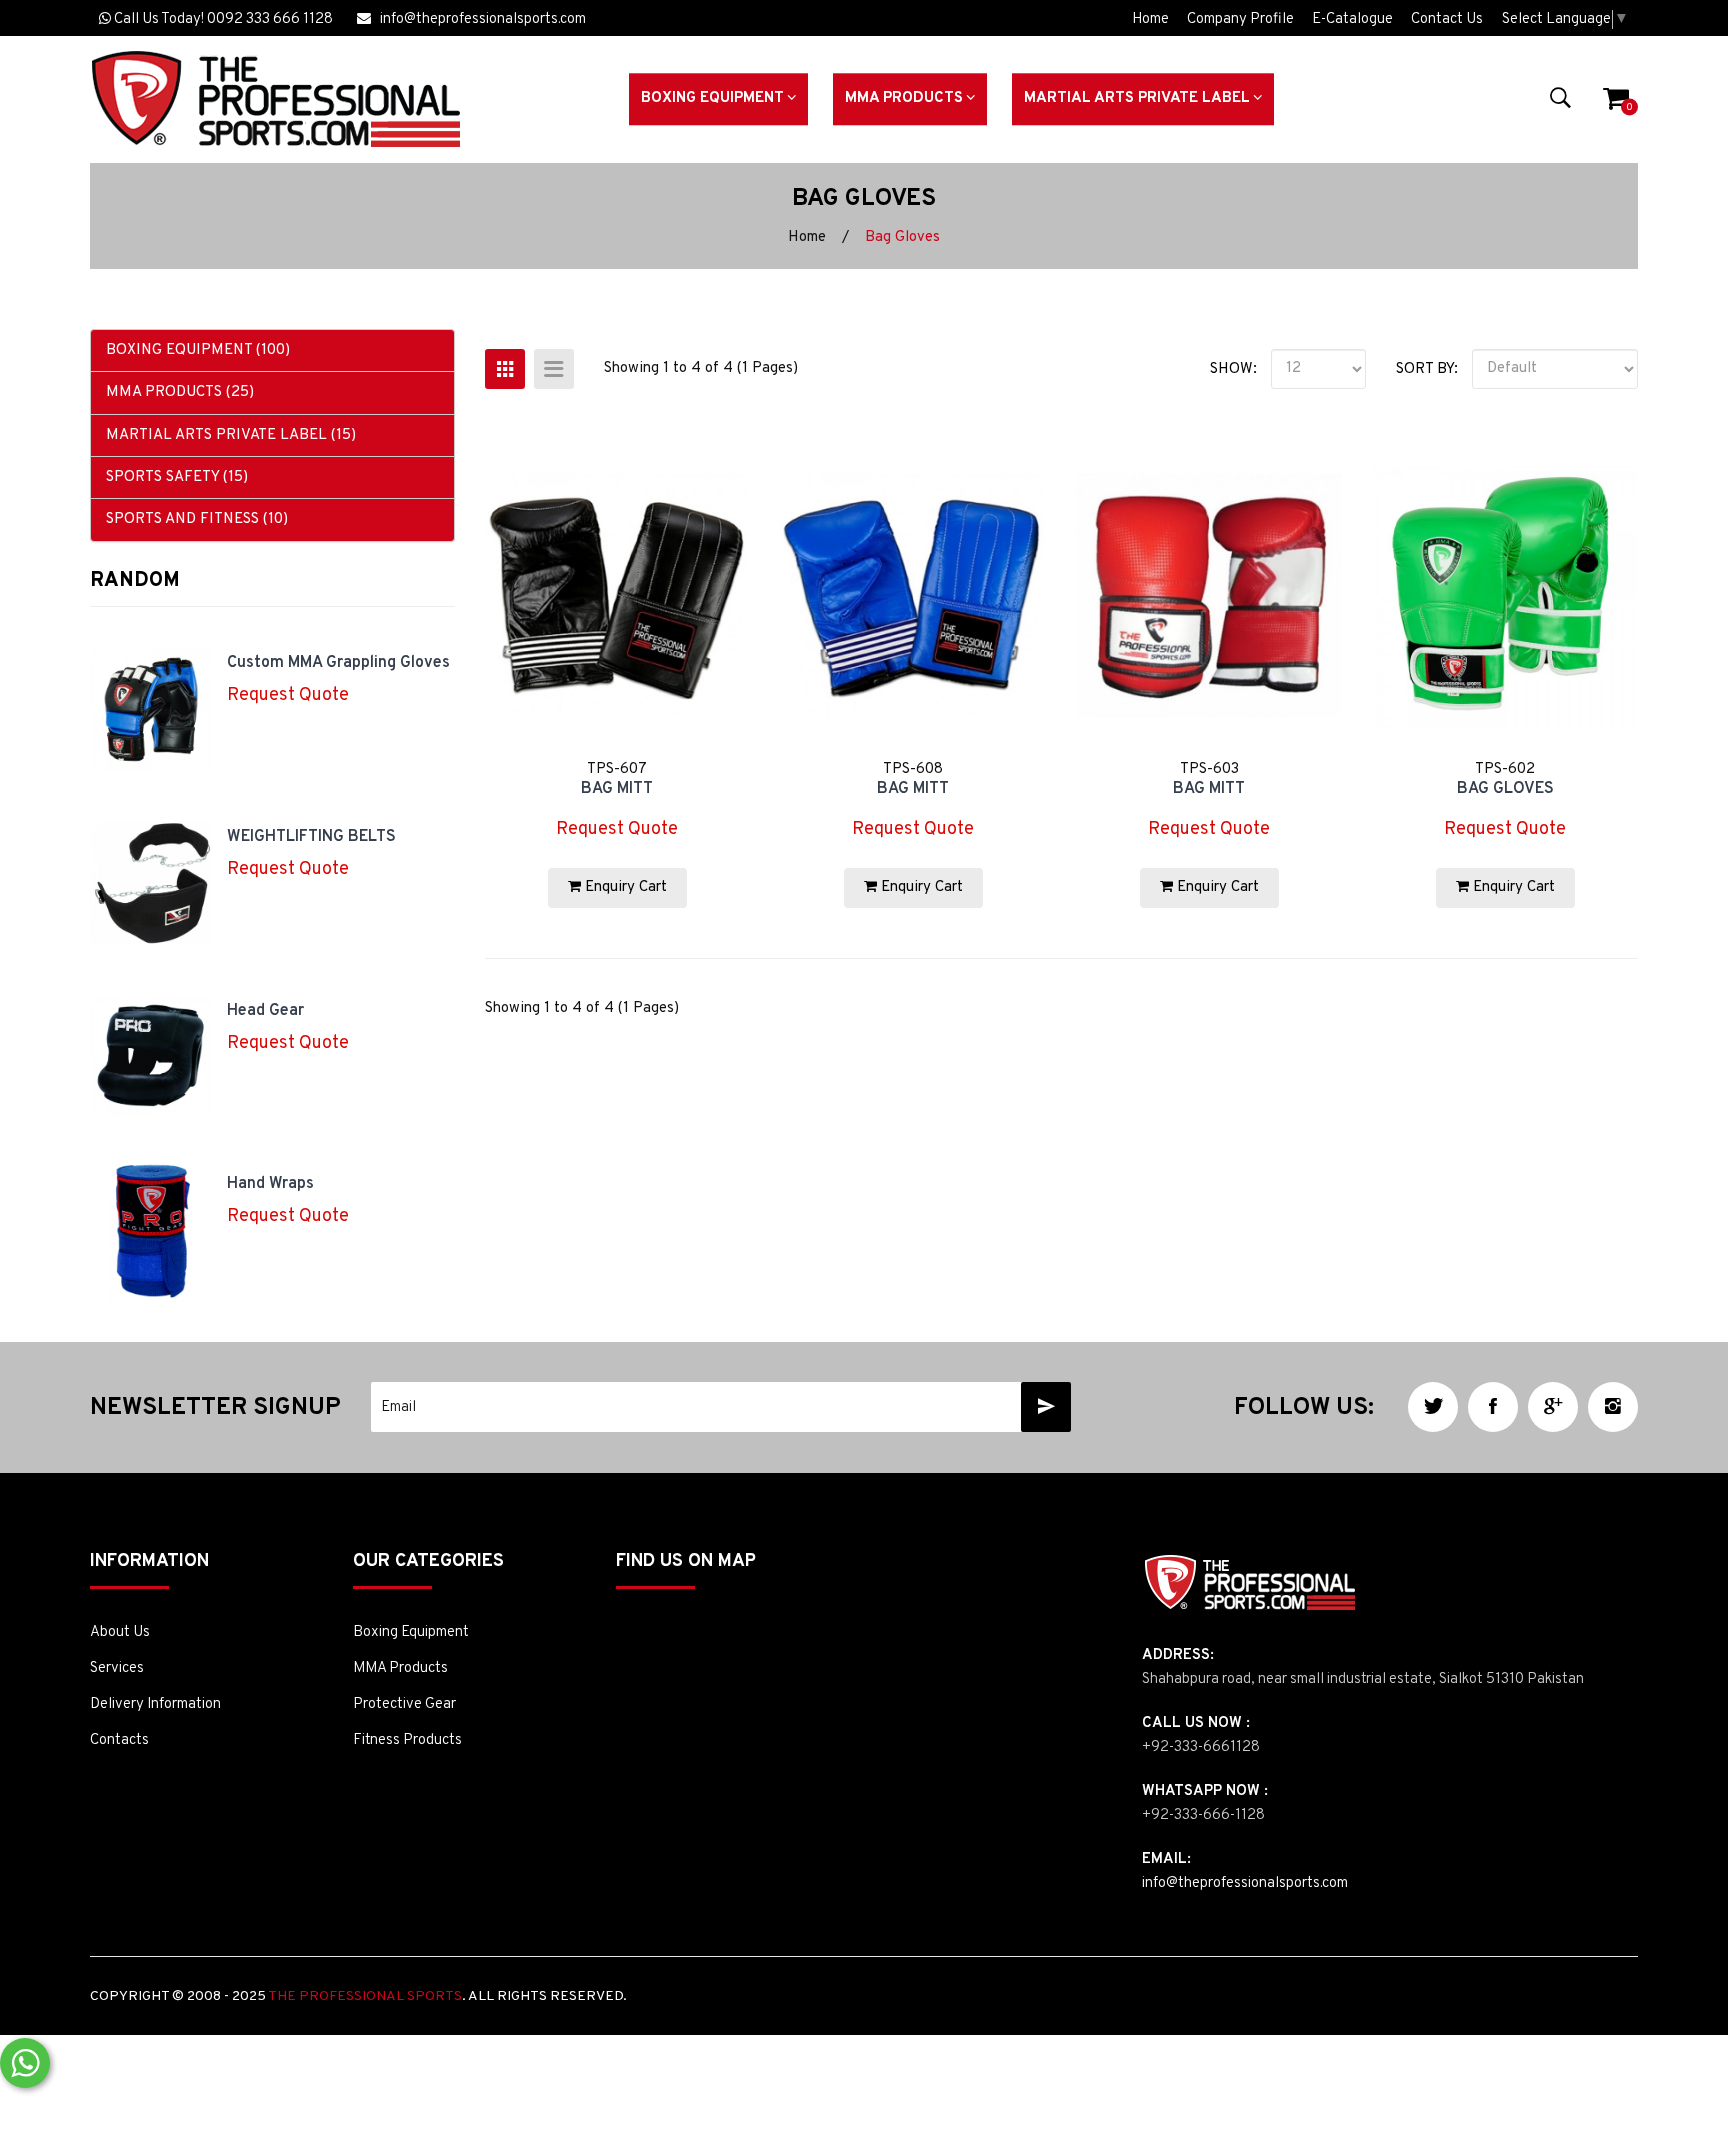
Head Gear (265, 1011)
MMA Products (400, 1668)
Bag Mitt (617, 789)
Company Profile (1240, 19)
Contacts (119, 1740)
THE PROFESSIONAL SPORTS (365, 1996)
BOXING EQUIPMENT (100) (198, 350)
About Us (120, 1632)
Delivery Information (155, 1704)
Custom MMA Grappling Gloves (338, 663)
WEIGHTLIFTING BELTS (311, 837)
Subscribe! (1046, 1407)
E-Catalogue (1352, 19)
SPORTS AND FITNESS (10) (197, 519)
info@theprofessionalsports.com (478, 19)
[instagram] (1613, 1407)
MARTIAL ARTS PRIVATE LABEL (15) (231, 435)
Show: (1233, 369)
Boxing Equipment (411, 1632)
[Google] (1553, 1407)
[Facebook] (1493, 1407)
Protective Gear (404, 1704)
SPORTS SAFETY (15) (177, 477)
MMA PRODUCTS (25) (180, 392)
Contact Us (1447, 19)
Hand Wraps (270, 1184)
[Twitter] (1433, 1407)
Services (117, 1668)
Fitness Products (407, 1740)
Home (1150, 19)
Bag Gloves (902, 237)
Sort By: (1427, 369)
